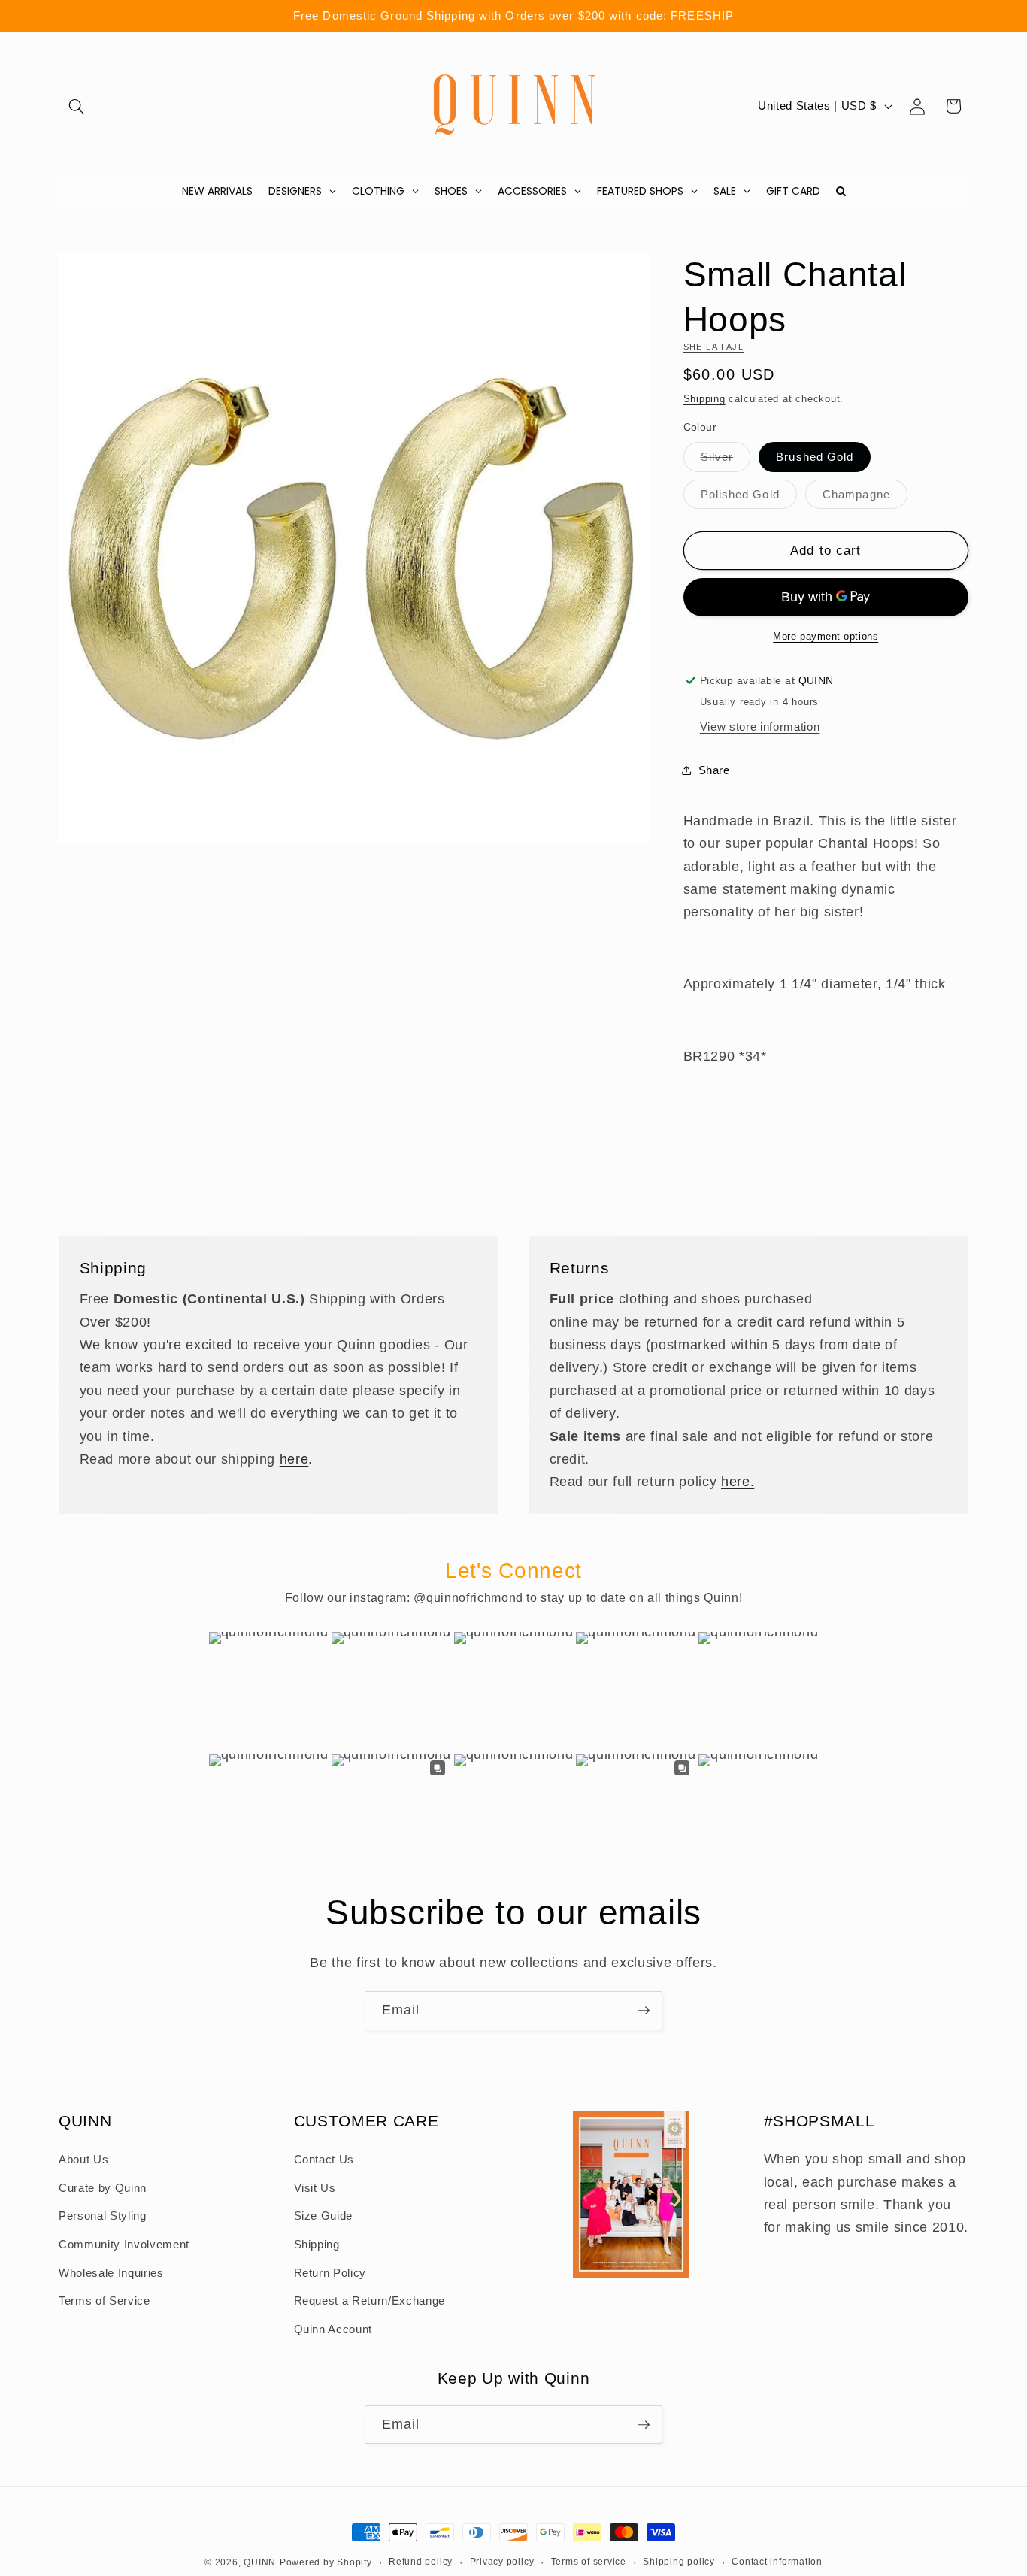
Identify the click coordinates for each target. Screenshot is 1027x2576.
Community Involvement (124, 2245)
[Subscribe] (644, 2011)
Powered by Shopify (326, 2562)
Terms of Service (105, 2301)
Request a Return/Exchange (370, 2301)
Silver (726, 460)
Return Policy (330, 2273)
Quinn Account (333, 2329)
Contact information (777, 2562)
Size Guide (324, 2216)
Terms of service (589, 2562)
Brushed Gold (815, 457)
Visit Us (315, 2188)
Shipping (704, 398)
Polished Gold (749, 497)
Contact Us (324, 2160)
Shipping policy (679, 2562)
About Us (83, 2160)
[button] (77, 106)
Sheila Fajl (714, 346)
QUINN (260, 2562)
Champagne (865, 497)
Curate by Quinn (103, 2188)
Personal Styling (103, 2216)
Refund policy (421, 2562)
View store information (760, 726)
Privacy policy (502, 2562)
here (294, 1458)
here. (738, 1482)
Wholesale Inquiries (111, 2273)
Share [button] (714, 769)
